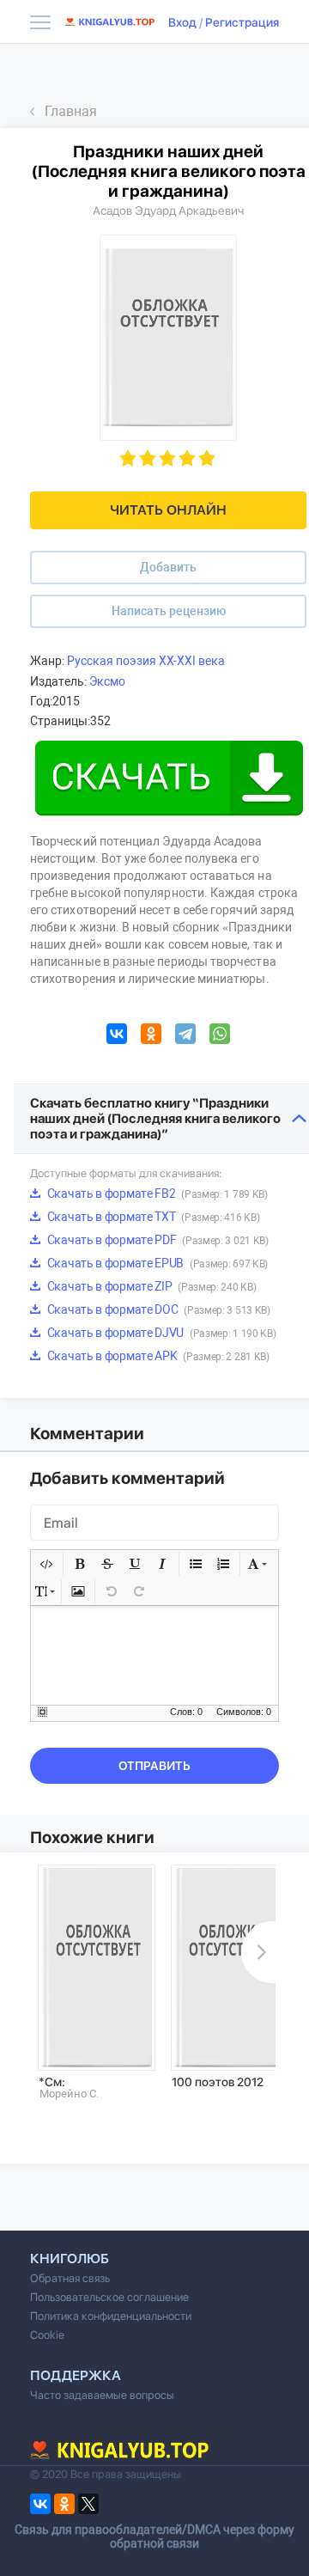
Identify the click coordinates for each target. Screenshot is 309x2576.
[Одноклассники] (151, 1036)
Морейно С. (69, 2094)
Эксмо (107, 681)
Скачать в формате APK (157, 1356)
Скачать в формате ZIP (150, 1286)
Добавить (168, 567)
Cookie (47, 2335)
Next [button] (258, 1952)
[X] (88, 2504)
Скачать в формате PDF (157, 1240)
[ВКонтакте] (117, 1036)
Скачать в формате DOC (158, 1309)
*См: (52, 2082)
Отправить (154, 1766)
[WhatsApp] (220, 1036)
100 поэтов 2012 (218, 2082)
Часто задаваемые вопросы (102, 2395)
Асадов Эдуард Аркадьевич (168, 211)
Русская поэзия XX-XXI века (146, 661)
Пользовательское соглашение (109, 2297)
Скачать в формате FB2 (156, 1193)
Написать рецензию (169, 611)
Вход (182, 22)
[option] (97, 1982)
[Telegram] (185, 1036)
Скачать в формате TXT (152, 1217)
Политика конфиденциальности (111, 2316)
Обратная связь (70, 2278)
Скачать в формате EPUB (156, 1263)
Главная (71, 111)
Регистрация (242, 22)
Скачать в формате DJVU (160, 1333)
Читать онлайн (168, 510)
